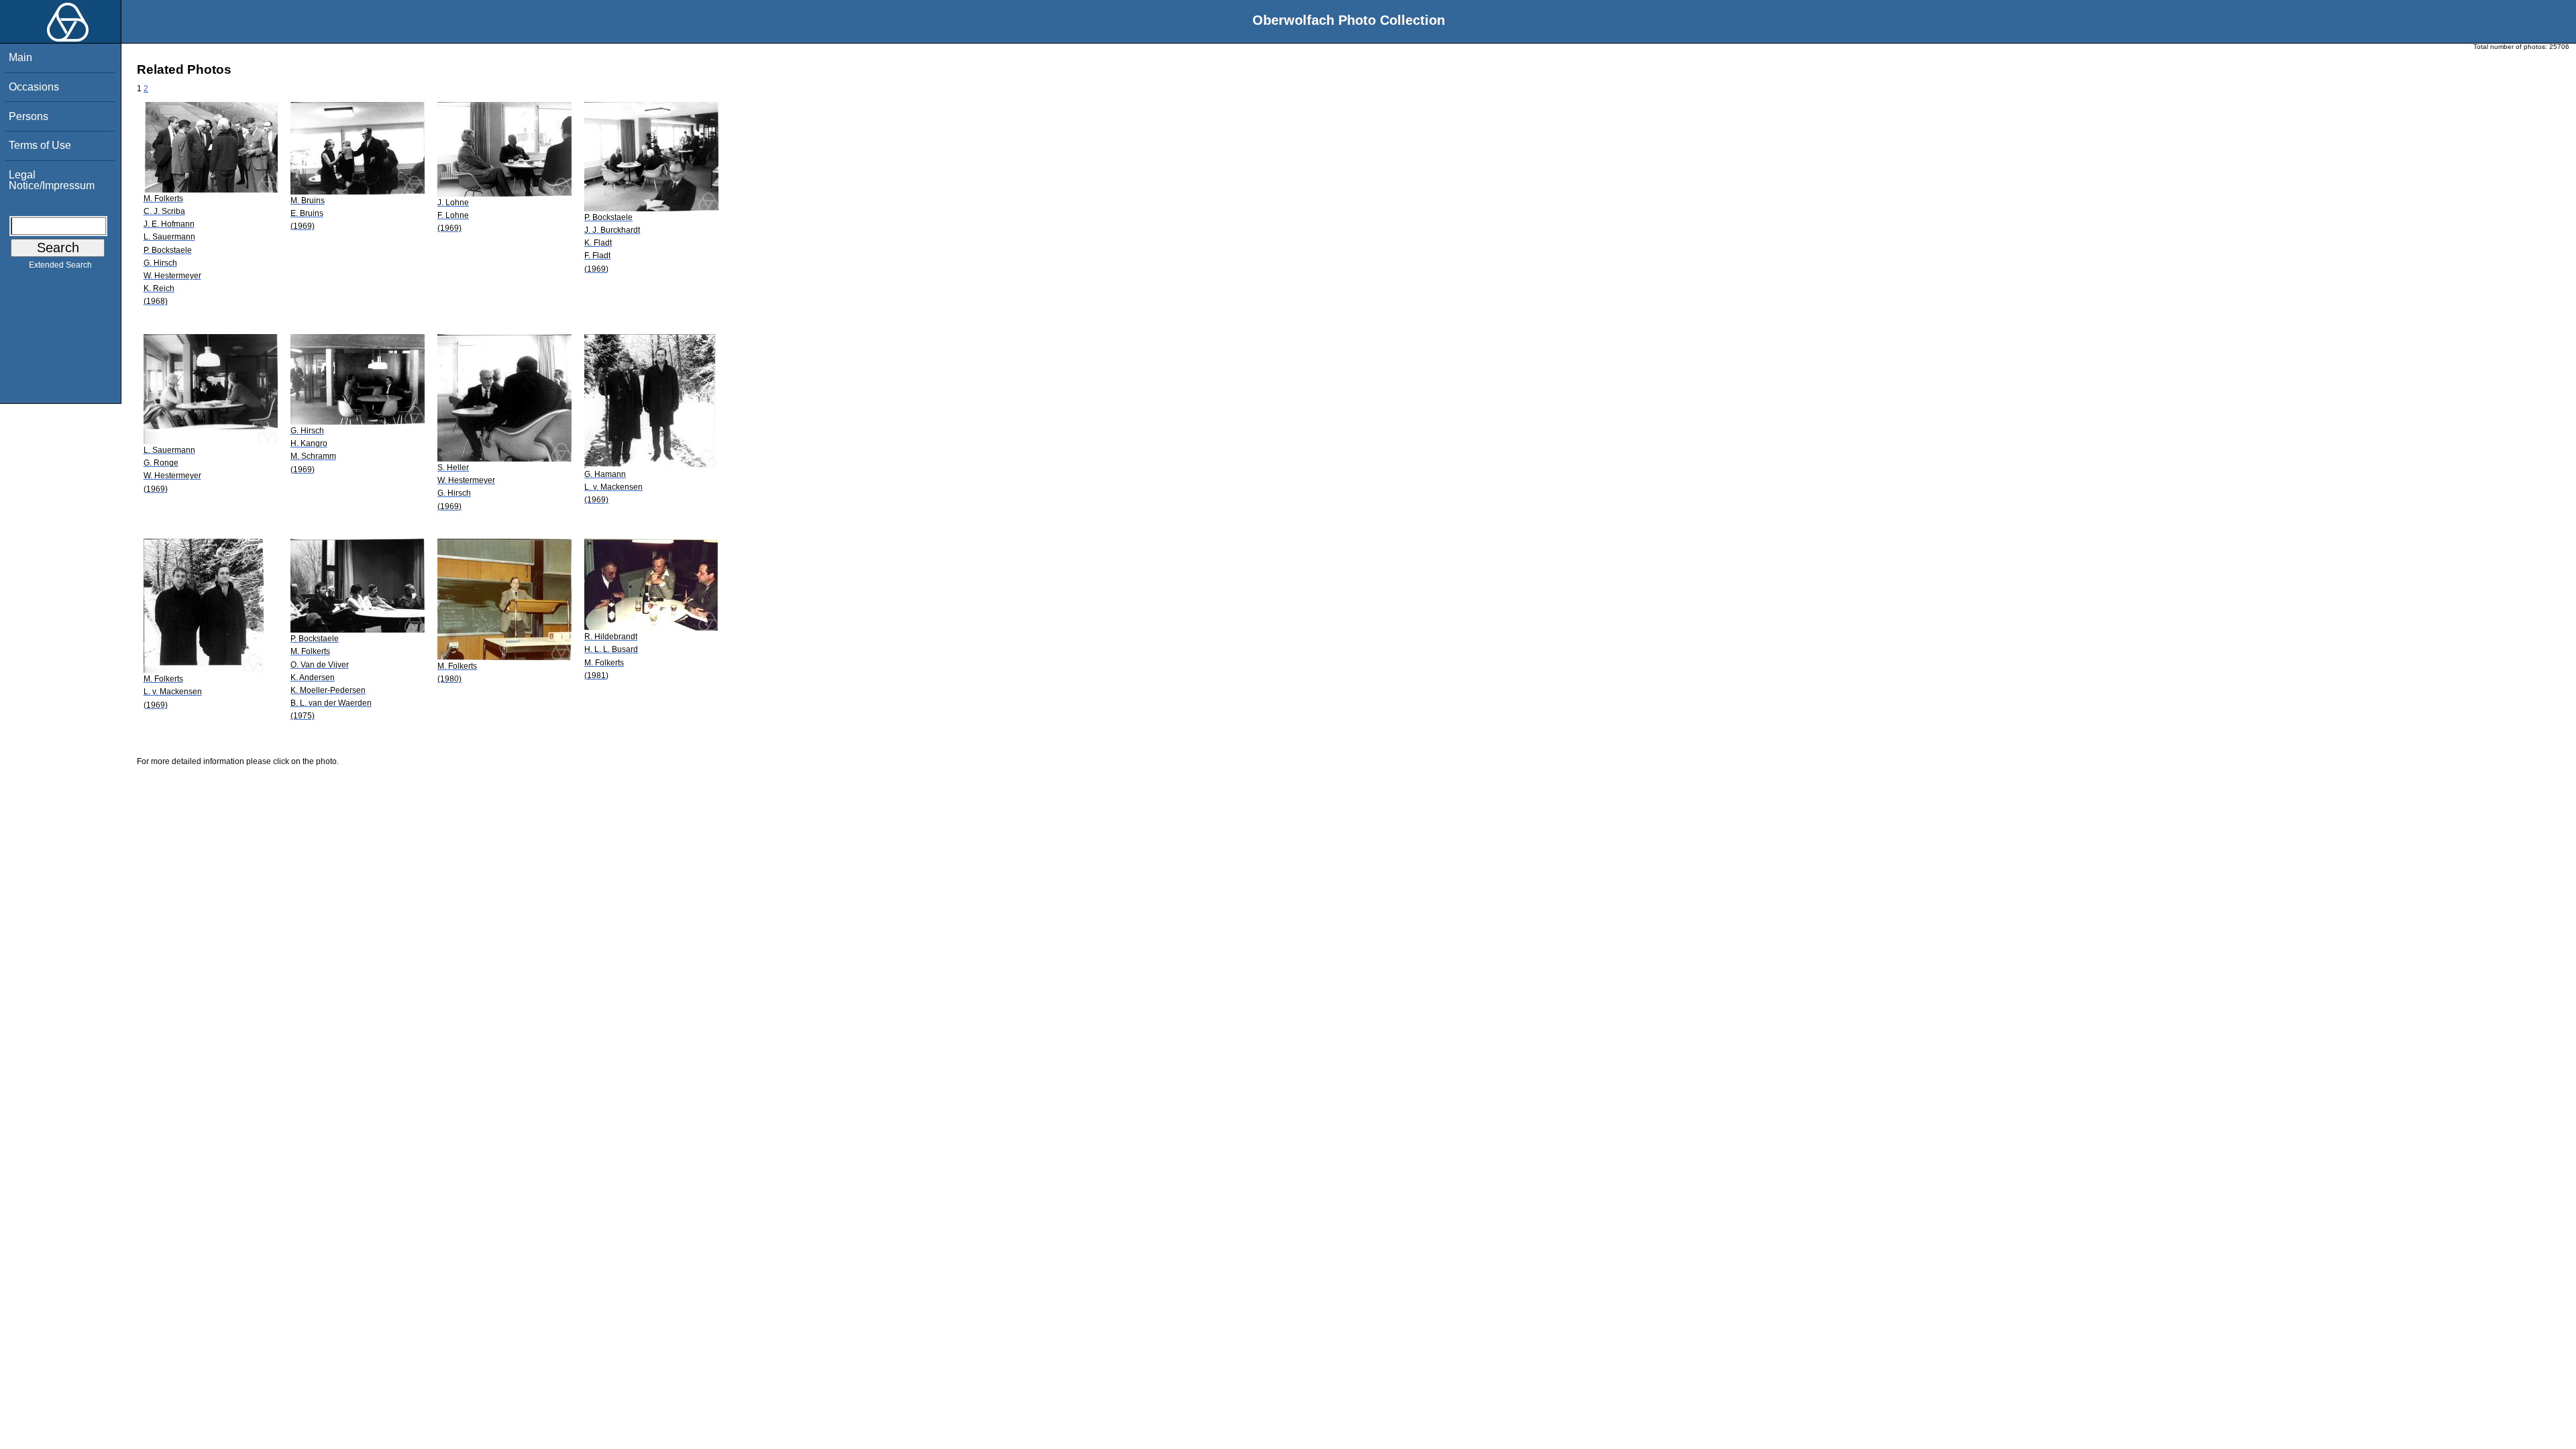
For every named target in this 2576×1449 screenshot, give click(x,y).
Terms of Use (40, 145)
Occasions (34, 87)
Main (20, 57)
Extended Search (60, 265)
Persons (29, 116)
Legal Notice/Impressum (52, 180)
